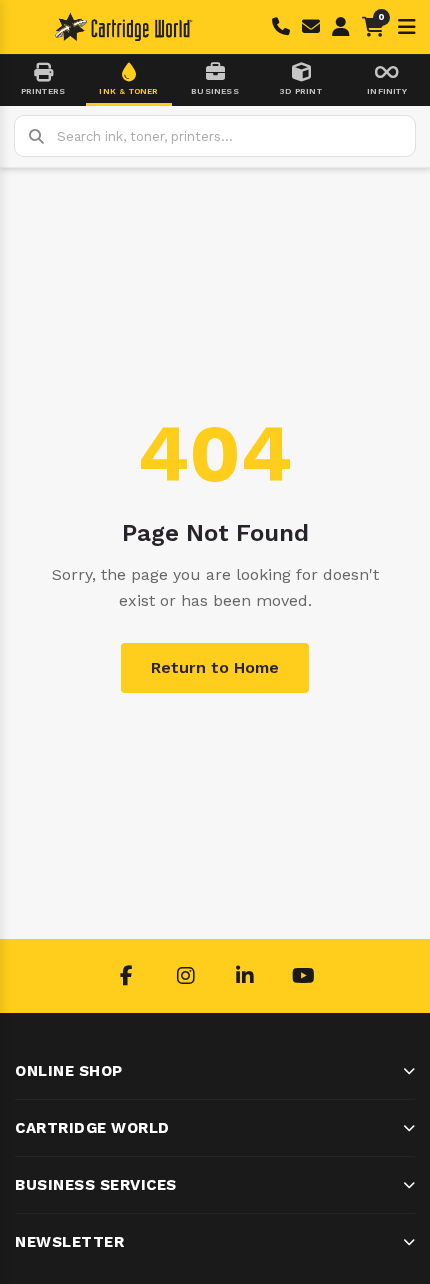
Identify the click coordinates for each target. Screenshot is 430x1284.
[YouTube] (304, 976)
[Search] (36, 136)
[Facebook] (127, 976)
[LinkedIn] (245, 976)
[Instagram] (186, 976)
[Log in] (341, 27)
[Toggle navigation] (407, 27)
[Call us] (281, 27)
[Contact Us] (311, 27)
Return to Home (215, 667)
